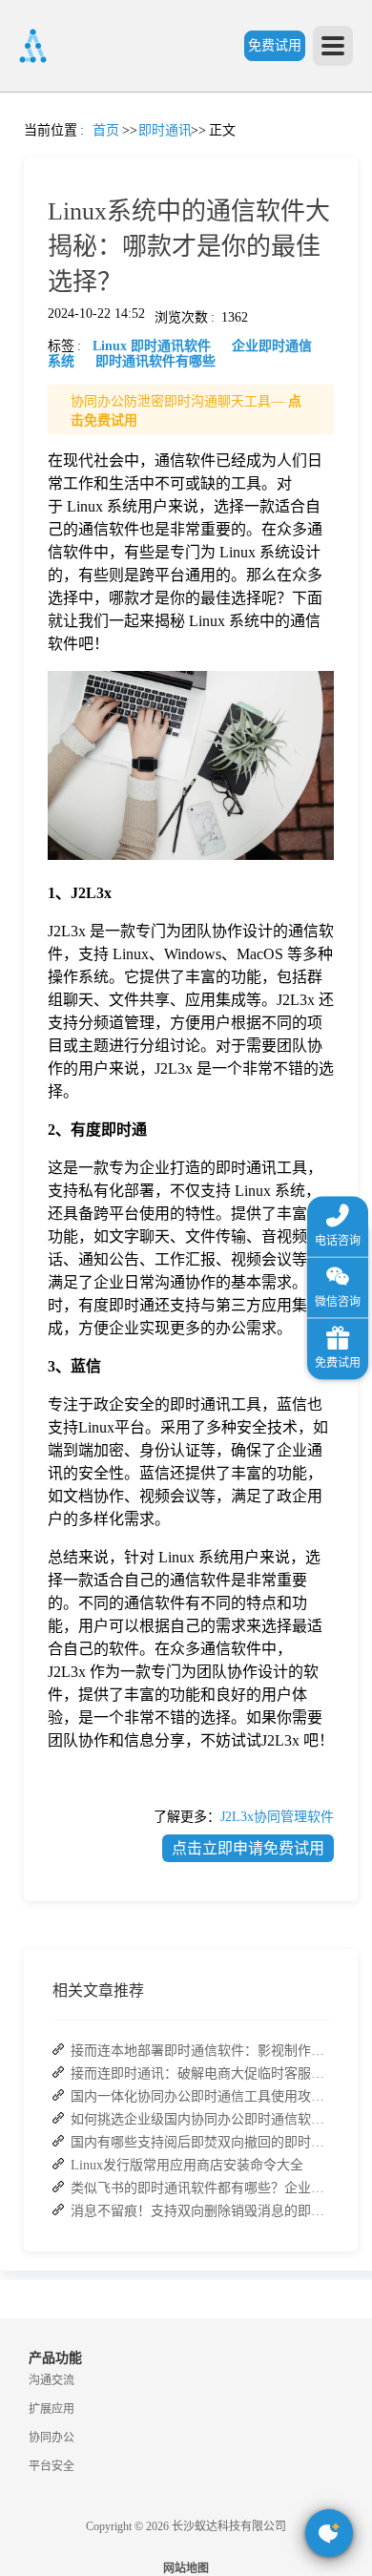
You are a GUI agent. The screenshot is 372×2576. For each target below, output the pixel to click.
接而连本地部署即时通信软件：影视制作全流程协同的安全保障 (199, 2051)
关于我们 (24, 899)
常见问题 (66, 669)
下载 (24, 1071)
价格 (66, 438)
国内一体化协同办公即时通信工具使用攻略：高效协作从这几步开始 (199, 2096)
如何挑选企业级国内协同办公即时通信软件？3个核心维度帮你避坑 (199, 2119)
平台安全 (52, 2466)
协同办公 (52, 2438)
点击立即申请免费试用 (248, 1848)
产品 (24, 264)
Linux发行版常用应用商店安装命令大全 (187, 2165)
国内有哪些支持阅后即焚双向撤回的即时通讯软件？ (199, 2142)
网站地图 (186, 2568)
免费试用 (275, 45)
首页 (24, 148)
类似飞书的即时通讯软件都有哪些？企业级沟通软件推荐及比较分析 (199, 2188)
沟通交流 (52, 2380)
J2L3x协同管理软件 (277, 1817)
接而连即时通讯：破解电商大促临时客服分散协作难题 (199, 2073)
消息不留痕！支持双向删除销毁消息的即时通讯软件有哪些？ (199, 2211)
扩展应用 (52, 2409)
